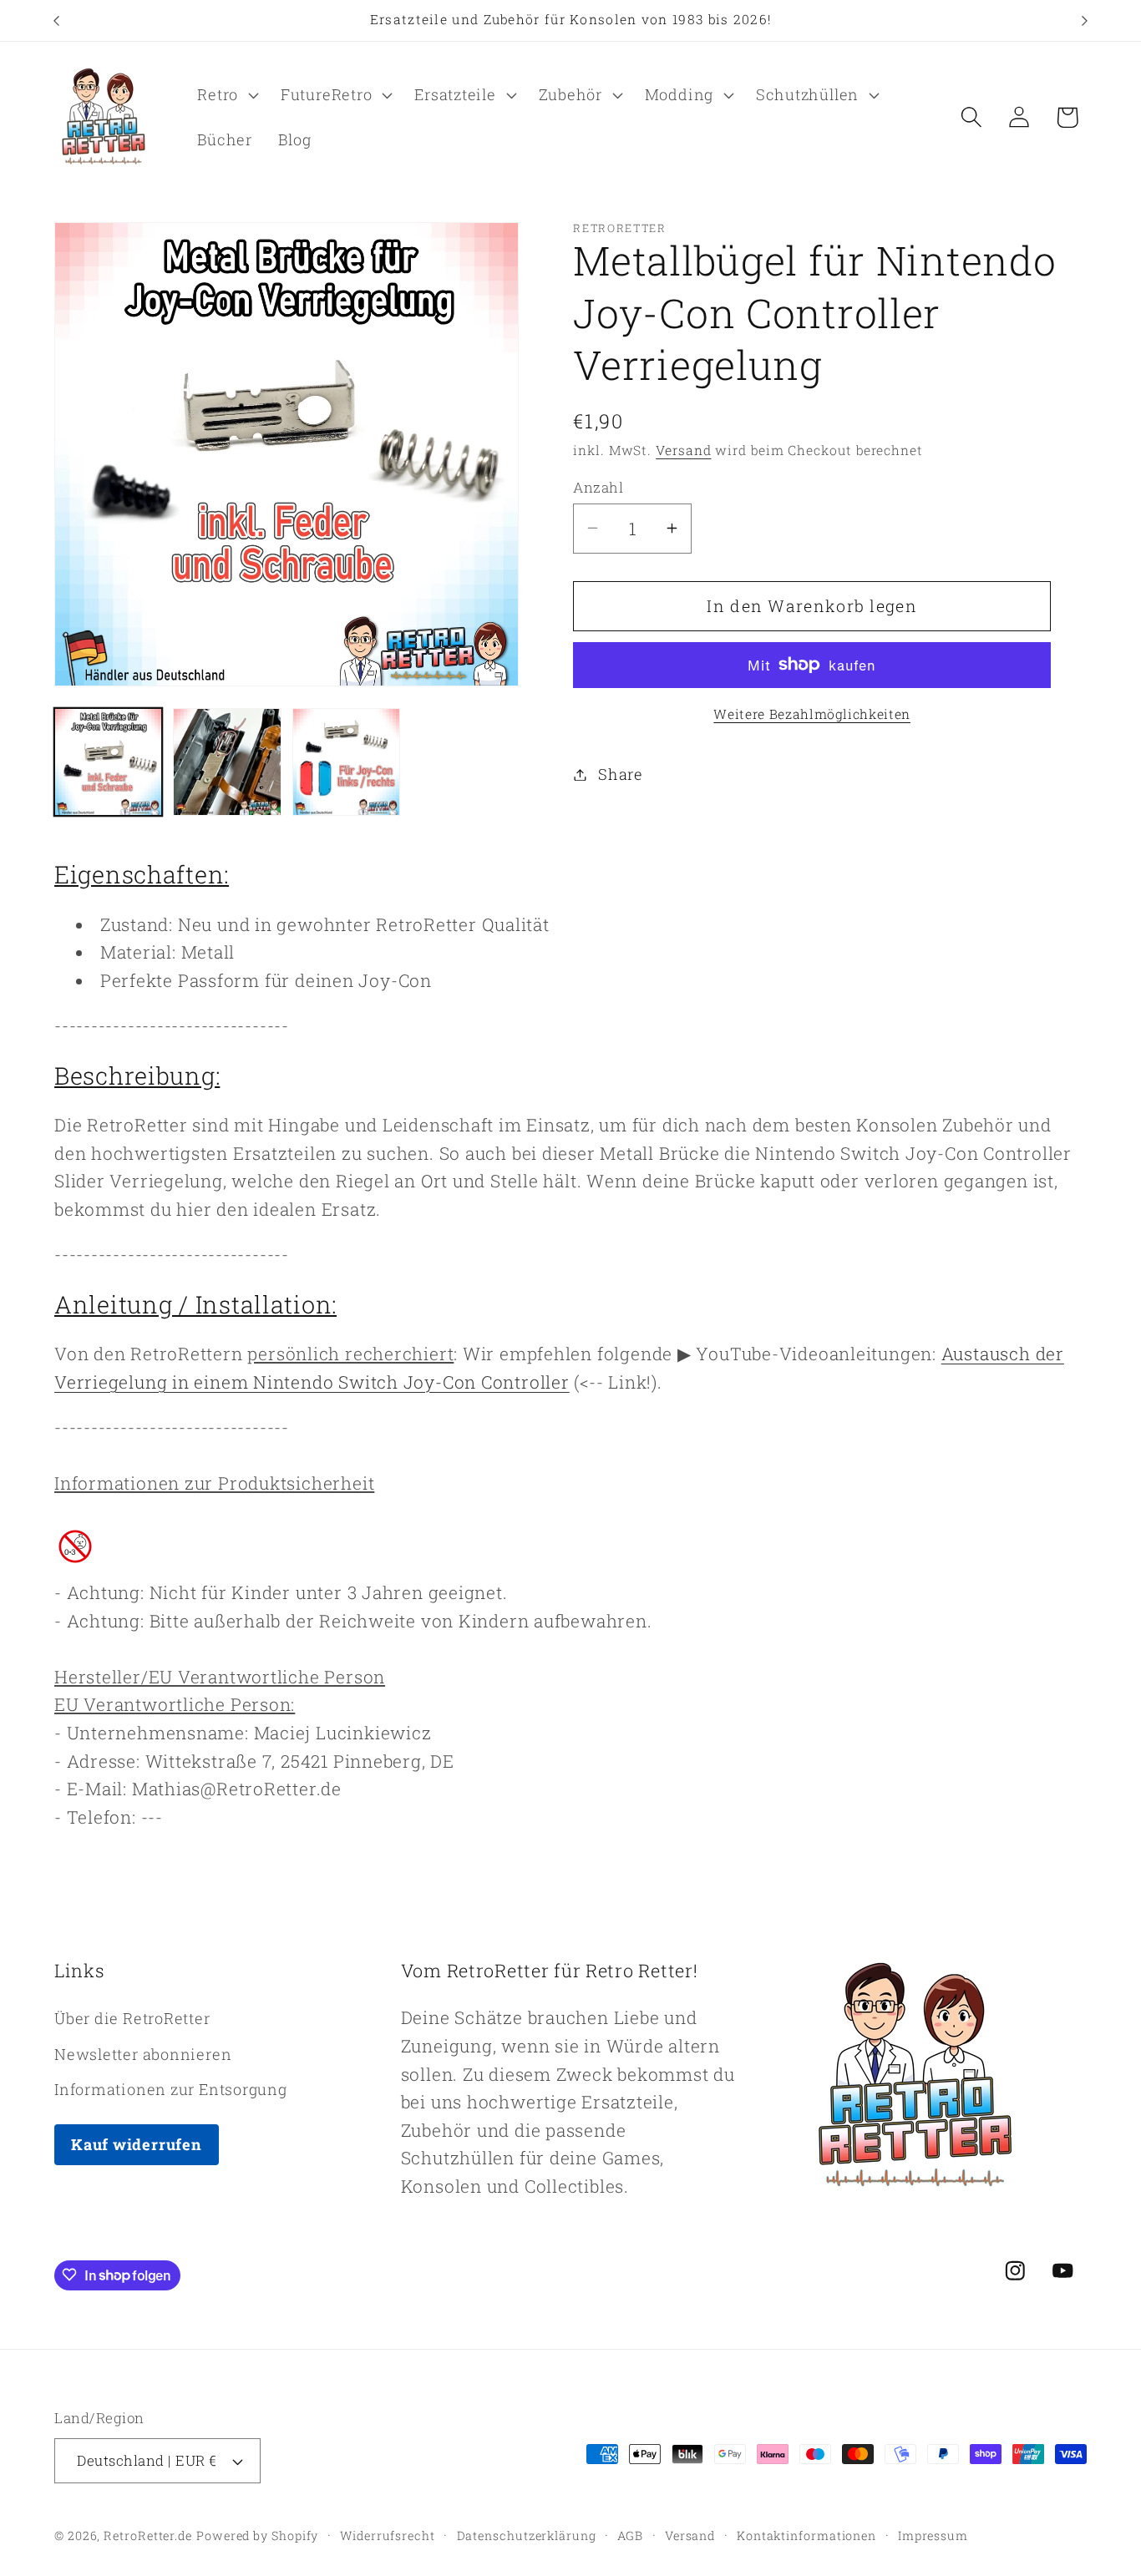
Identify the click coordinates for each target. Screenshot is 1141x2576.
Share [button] (621, 774)
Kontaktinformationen (806, 2536)
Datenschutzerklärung (527, 2536)
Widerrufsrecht (388, 2536)
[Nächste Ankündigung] (1085, 20)
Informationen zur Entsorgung (171, 2088)
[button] (226, 95)
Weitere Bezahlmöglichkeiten (812, 714)
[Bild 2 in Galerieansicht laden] (227, 762)
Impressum (933, 2536)
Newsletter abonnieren (143, 2053)
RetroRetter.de (148, 2536)
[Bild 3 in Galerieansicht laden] (346, 762)
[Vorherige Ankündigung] (57, 20)
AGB (630, 2536)
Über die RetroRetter (132, 2018)
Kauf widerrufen (137, 2143)
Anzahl (598, 486)
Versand (683, 450)
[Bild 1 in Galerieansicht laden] (108, 762)
